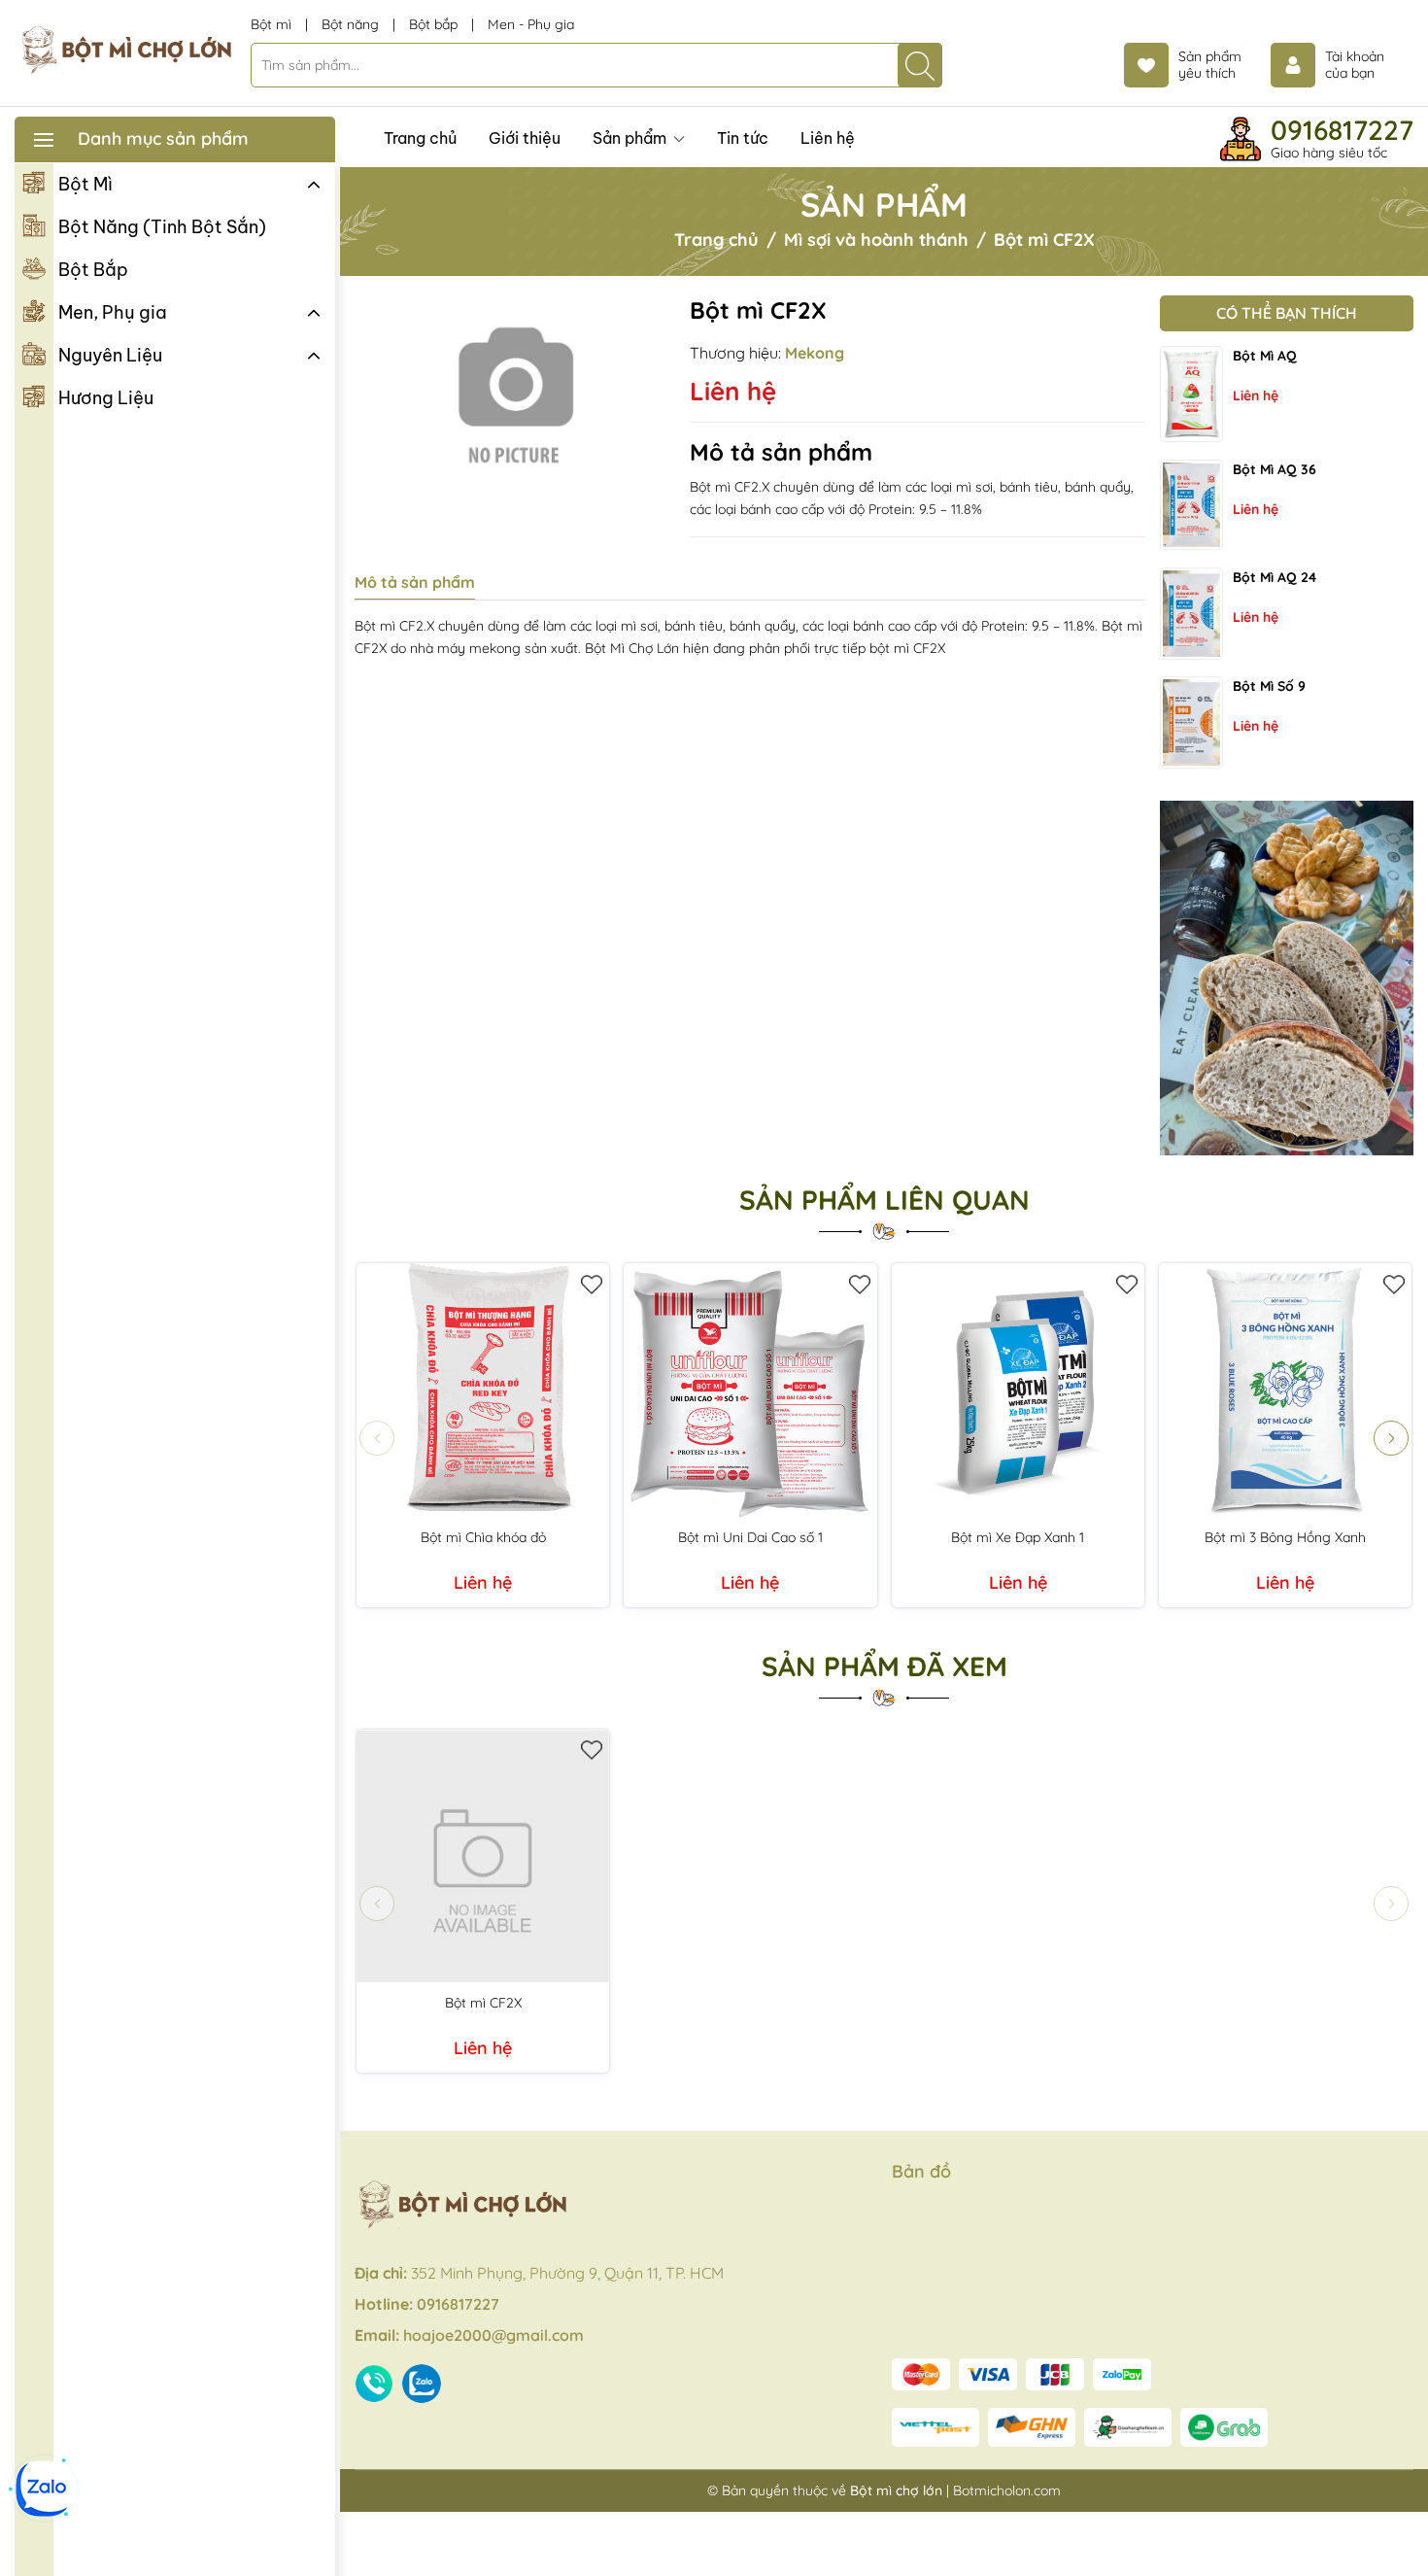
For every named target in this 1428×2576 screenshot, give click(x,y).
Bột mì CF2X (483, 2003)
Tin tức (743, 138)
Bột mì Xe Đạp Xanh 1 (1018, 1537)
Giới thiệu (525, 138)
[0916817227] (376, 2384)
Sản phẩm (631, 138)
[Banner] (1287, 979)
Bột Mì (85, 184)
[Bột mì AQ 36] (1191, 505)
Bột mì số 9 (1269, 686)
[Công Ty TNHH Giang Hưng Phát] (126, 52)
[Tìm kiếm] (920, 65)
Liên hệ (828, 138)
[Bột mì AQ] (1191, 394)
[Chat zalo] (424, 2384)
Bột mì (273, 24)
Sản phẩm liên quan (884, 1200)
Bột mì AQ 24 (1275, 577)
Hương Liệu (106, 398)
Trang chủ (420, 138)
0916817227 (1342, 130)
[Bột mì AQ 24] (1191, 614)
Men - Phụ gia (531, 24)
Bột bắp (435, 24)
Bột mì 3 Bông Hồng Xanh (1285, 1537)
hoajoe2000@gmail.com (493, 2335)
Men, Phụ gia (113, 312)
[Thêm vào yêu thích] (593, 1280)
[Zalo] (44, 2489)
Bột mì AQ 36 (1275, 469)
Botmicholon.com (1007, 2490)
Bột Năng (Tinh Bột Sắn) (162, 227)
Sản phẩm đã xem (884, 1666)
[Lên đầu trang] (1406, 2530)
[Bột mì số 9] (1191, 722)
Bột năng (352, 24)
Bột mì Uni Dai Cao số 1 (750, 1537)
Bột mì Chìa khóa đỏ (483, 1537)
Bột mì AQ (1265, 356)
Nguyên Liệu (110, 355)
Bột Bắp (93, 270)
